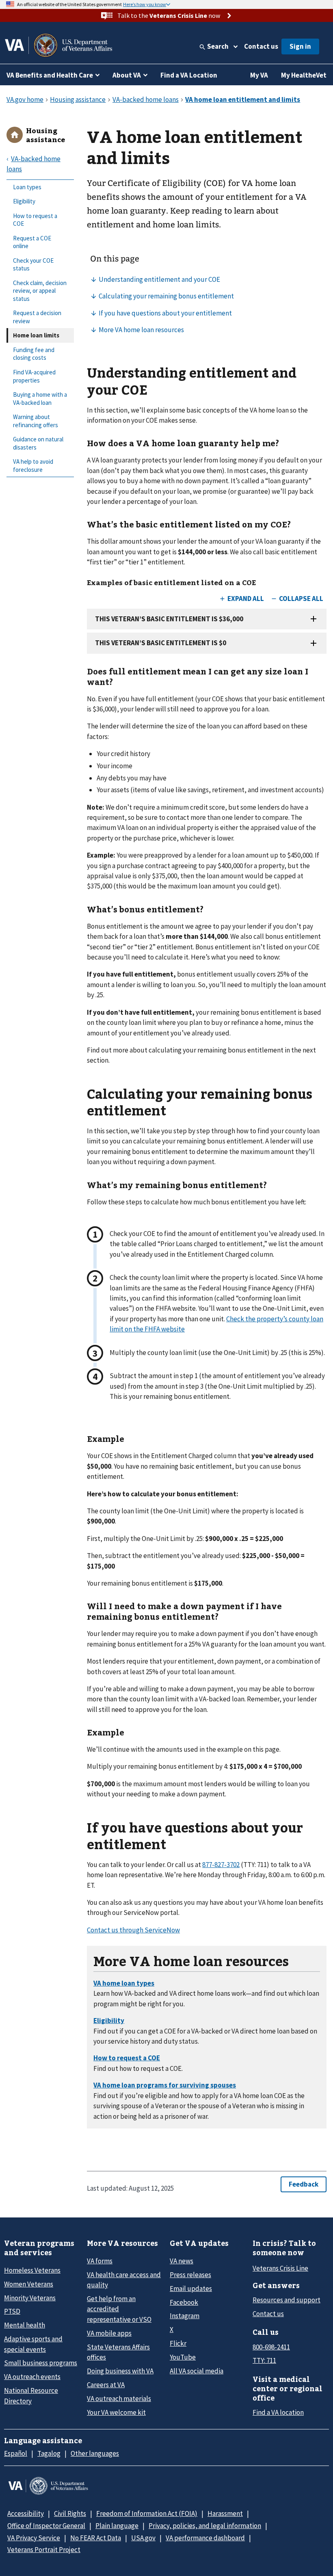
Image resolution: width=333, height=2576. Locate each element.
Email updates (191, 2289)
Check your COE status (33, 265)
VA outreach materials (119, 2399)
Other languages (95, 2453)
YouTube (183, 2357)
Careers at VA (106, 2385)
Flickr (178, 2343)
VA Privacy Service (34, 2538)
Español (16, 2453)
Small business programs (41, 2363)
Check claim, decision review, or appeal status (40, 291)
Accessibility (26, 2513)
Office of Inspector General (46, 2526)
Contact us (261, 46)
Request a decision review (37, 317)
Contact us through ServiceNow (133, 1930)
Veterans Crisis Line (280, 2268)
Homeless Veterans (32, 2270)
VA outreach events (32, 2377)
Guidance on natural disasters (38, 443)
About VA (127, 75)
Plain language (117, 2526)
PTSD (12, 2311)
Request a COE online (32, 242)
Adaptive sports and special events (33, 2344)
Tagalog (49, 2453)
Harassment (225, 2513)
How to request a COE (35, 220)
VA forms (100, 2261)
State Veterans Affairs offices (118, 2352)
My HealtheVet (304, 75)
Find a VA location (278, 2412)
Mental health (25, 2325)
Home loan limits (36, 335)
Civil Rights (70, 2513)
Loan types (27, 187)
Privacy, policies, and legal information (205, 2526)
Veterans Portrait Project (44, 2550)
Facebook (184, 2302)
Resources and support (287, 2300)
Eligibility (24, 201)
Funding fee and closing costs (34, 354)
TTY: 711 (264, 2360)
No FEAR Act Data (96, 2538)
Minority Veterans (30, 2298)
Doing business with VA (120, 2371)
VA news (182, 2261)
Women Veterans (29, 2284)
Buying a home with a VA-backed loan (40, 399)
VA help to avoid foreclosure (33, 466)
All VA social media (197, 2371)
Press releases (190, 2275)
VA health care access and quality (124, 2280)
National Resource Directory (31, 2396)
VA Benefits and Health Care (50, 75)
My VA (259, 75)
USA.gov (143, 2538)
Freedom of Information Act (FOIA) (147, 2513)
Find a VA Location (189, 75)
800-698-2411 (271, 2347)
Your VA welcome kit (116, 2412)
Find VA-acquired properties (34, 376)
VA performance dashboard (205, 2538)
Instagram (185, 2316)
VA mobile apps (109, 2333)
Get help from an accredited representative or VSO (119, 2309)
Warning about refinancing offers (36, 421)
